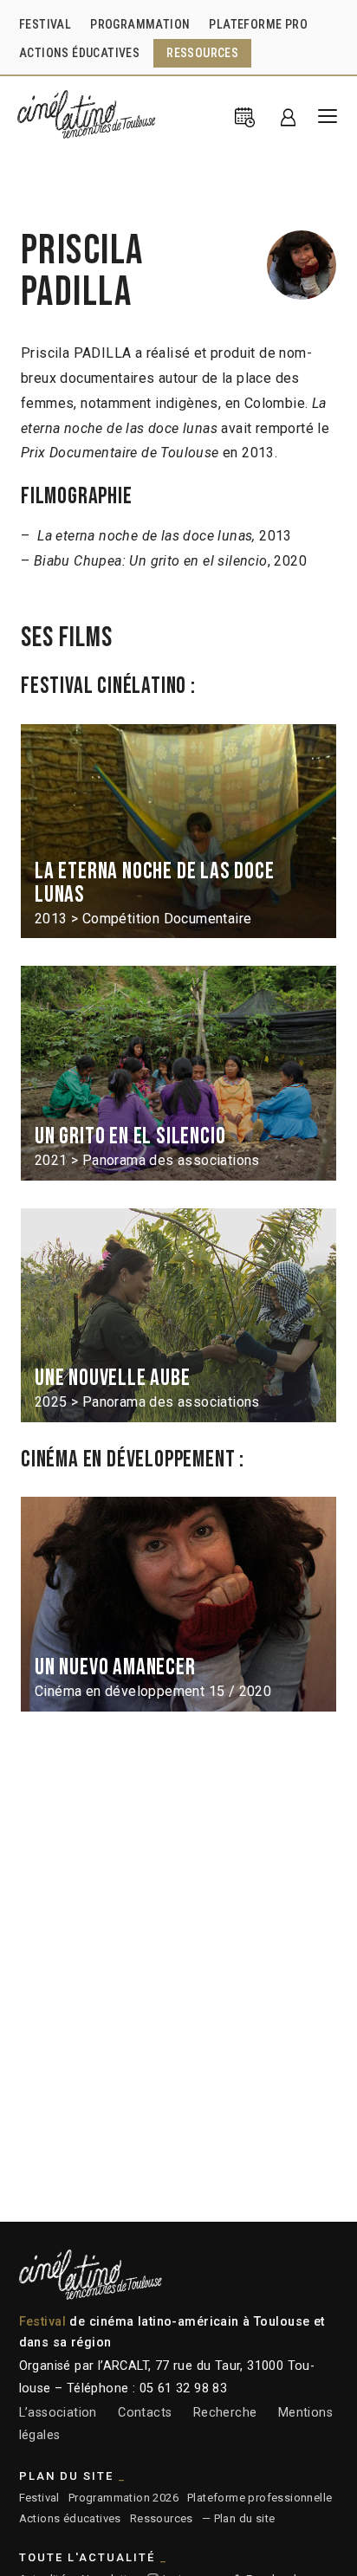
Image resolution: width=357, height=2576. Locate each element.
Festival (39, 2498)
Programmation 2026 (123, 2498)
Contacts (145, 2413)
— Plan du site (239, 2518)
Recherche (225, 2413)
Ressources (162, 2518)
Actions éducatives (70, 2518)
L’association (58, 2413)
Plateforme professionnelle (260, 2498)
